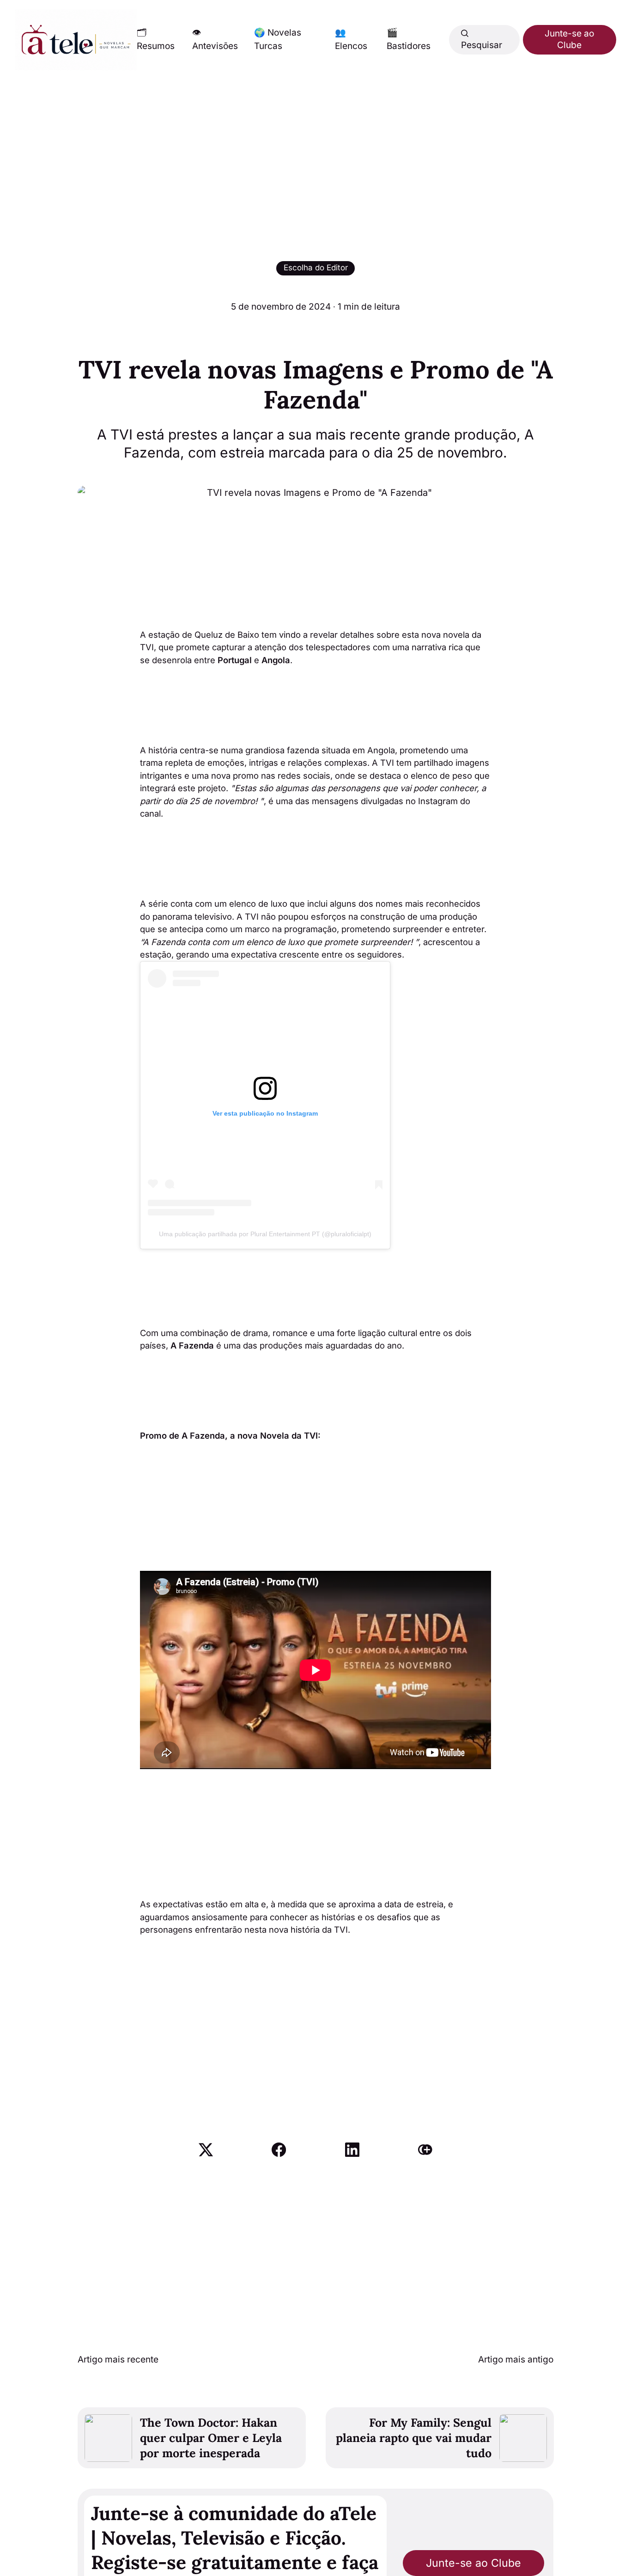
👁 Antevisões (215, 39)
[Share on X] (206, 2150)
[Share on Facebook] (279, 2150)
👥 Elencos (351, 39)
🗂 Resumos (156, 39)
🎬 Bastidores (409, 39)
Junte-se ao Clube (569, 39)
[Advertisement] (315, 140)
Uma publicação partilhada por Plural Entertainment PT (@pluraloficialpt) (265, 1234)
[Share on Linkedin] (352, 2150)
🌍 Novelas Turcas (278, 39)
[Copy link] (425, 2150)
